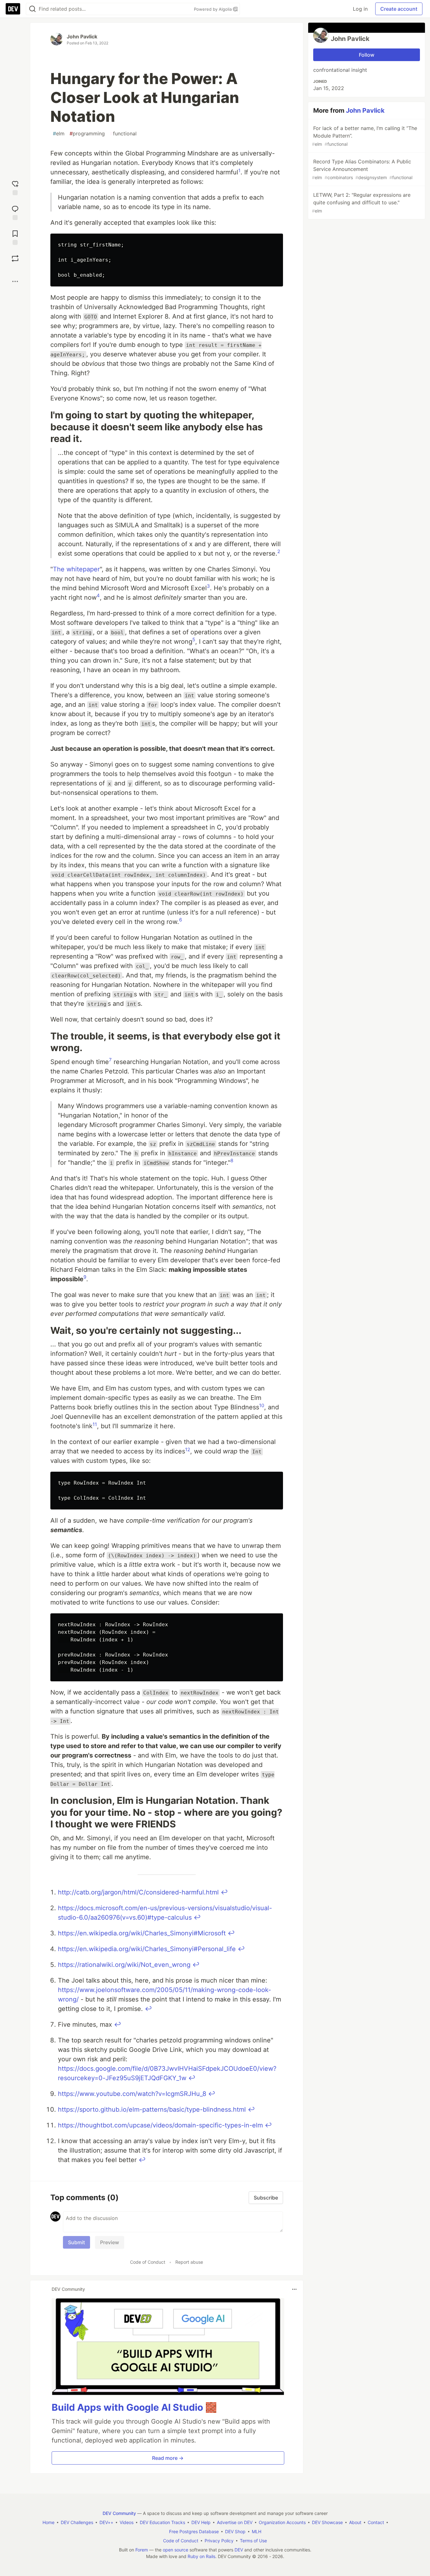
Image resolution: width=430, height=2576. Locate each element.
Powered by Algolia (213, 9)
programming (87, 133)
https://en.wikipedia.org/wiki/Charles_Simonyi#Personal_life (147, 1949)
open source (175, 2550)
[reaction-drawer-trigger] (15, 187)
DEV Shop (235, 2531)
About (355, 2522)
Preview (110, 2242)
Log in (360, 9)
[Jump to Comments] (15, 212)
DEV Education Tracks (162, 2522)
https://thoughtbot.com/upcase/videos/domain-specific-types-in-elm (160, 2125)
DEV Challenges (77, 2522)
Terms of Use (253, 2541)
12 (188, 1449)
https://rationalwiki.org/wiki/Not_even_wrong (124, 1965)
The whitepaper (76, 569)
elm (59, 133)
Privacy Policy (219, 2541)
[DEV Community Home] (13, 9)
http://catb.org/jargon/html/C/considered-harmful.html (138, 1892)
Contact (376, 2522)
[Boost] (15, 258)
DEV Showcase (327, 2522)
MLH (257, 2531)
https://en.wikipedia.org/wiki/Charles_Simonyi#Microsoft (142, 1933)
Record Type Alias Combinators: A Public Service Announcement (362, 169)
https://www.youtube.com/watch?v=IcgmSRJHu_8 (132, 2094)
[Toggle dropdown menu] (294, 2289)
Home (48, 2522)
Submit (76, 2242)
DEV (239, 2550)
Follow (367, 55)
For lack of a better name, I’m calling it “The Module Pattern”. (365, 136)
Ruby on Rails (201, 2556)
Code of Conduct (148, 2262)
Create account (399, 9)
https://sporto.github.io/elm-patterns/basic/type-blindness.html (152, 2109)
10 (262, 1405)
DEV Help (201, 2522)
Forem (142, 2550)
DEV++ (106, 2522)
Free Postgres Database (194, 2531)
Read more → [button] (168, 2458)
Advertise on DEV (235, 2522)
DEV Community (119, 2513)
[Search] (32, 9)
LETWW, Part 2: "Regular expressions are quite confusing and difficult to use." (361, 203)
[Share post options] (15, 281)
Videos (127, 2522)
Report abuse (189, 2262)
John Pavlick (82, 37)
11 (95, 1424)
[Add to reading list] (15, 237)
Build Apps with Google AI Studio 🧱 (134, 2407)
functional (123, 133)
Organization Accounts (282, 2522)
